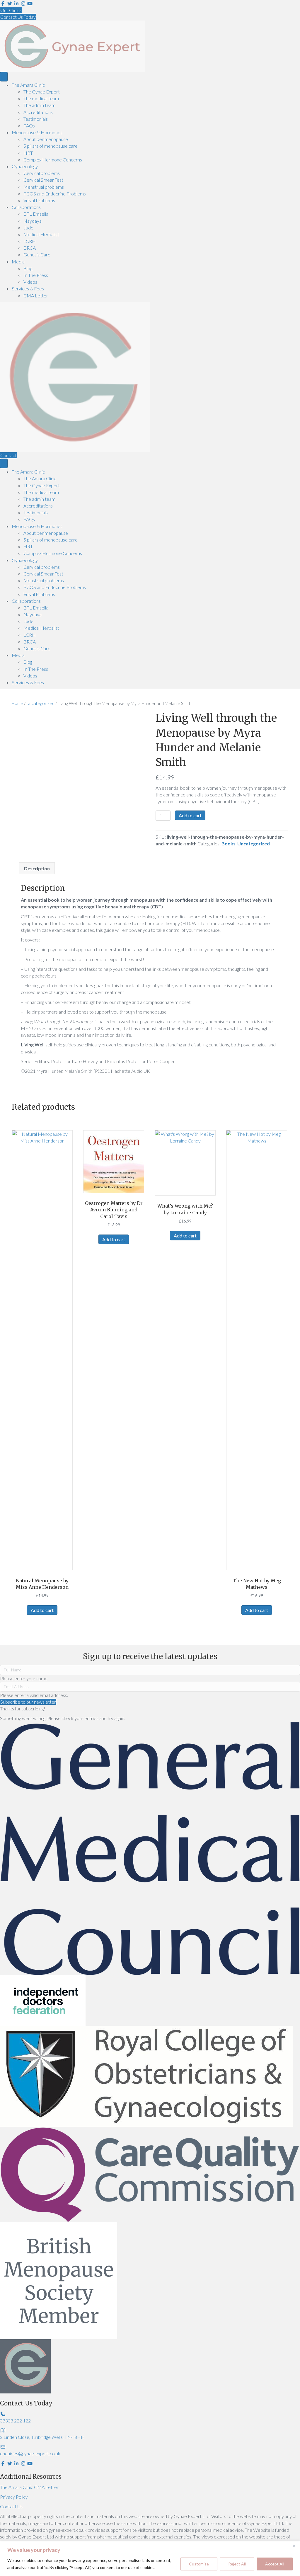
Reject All (237, 2564)
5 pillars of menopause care (51, 146)
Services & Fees (28, 288)
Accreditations (38, 112)
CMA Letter (36, 296)
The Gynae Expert (42, 92)
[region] (150, 2559)
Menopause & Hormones (37, 132)
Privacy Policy (14, 2497)
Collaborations (26, 207)
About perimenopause (46, 139)
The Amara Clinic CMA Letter (29, 2487)
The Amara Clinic (28, 85)
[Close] (294, 2546)
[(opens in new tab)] (150, 1848)
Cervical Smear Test (43, 180)
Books (229, 843)
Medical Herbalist (41, 234)
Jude (28, 228)
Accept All (275, 2564)
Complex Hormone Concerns (53, 160)
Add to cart (190, 815)
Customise (199, 2564)
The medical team (41, 98)
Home (17, 703)
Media (18, 262)
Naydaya (33, 221)
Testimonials (36, 119)
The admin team (39, 105)
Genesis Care (37, 254)
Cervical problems (42, 173)
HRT (28, 153)
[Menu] (4, 77)
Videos (30, 282)
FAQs (29, 126)
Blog (28, 268)
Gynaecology (25, 166)
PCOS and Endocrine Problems (55, 194)
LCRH (30, 241)
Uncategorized (40, 703)
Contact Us (11, 2506)
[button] (28, 1702)
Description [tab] (37, 868)
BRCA (30, 248)
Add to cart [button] (42, 1610)
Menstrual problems (44, 187)
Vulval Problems (39, 200)
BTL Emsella (36, 214)
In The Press (36, 275)
